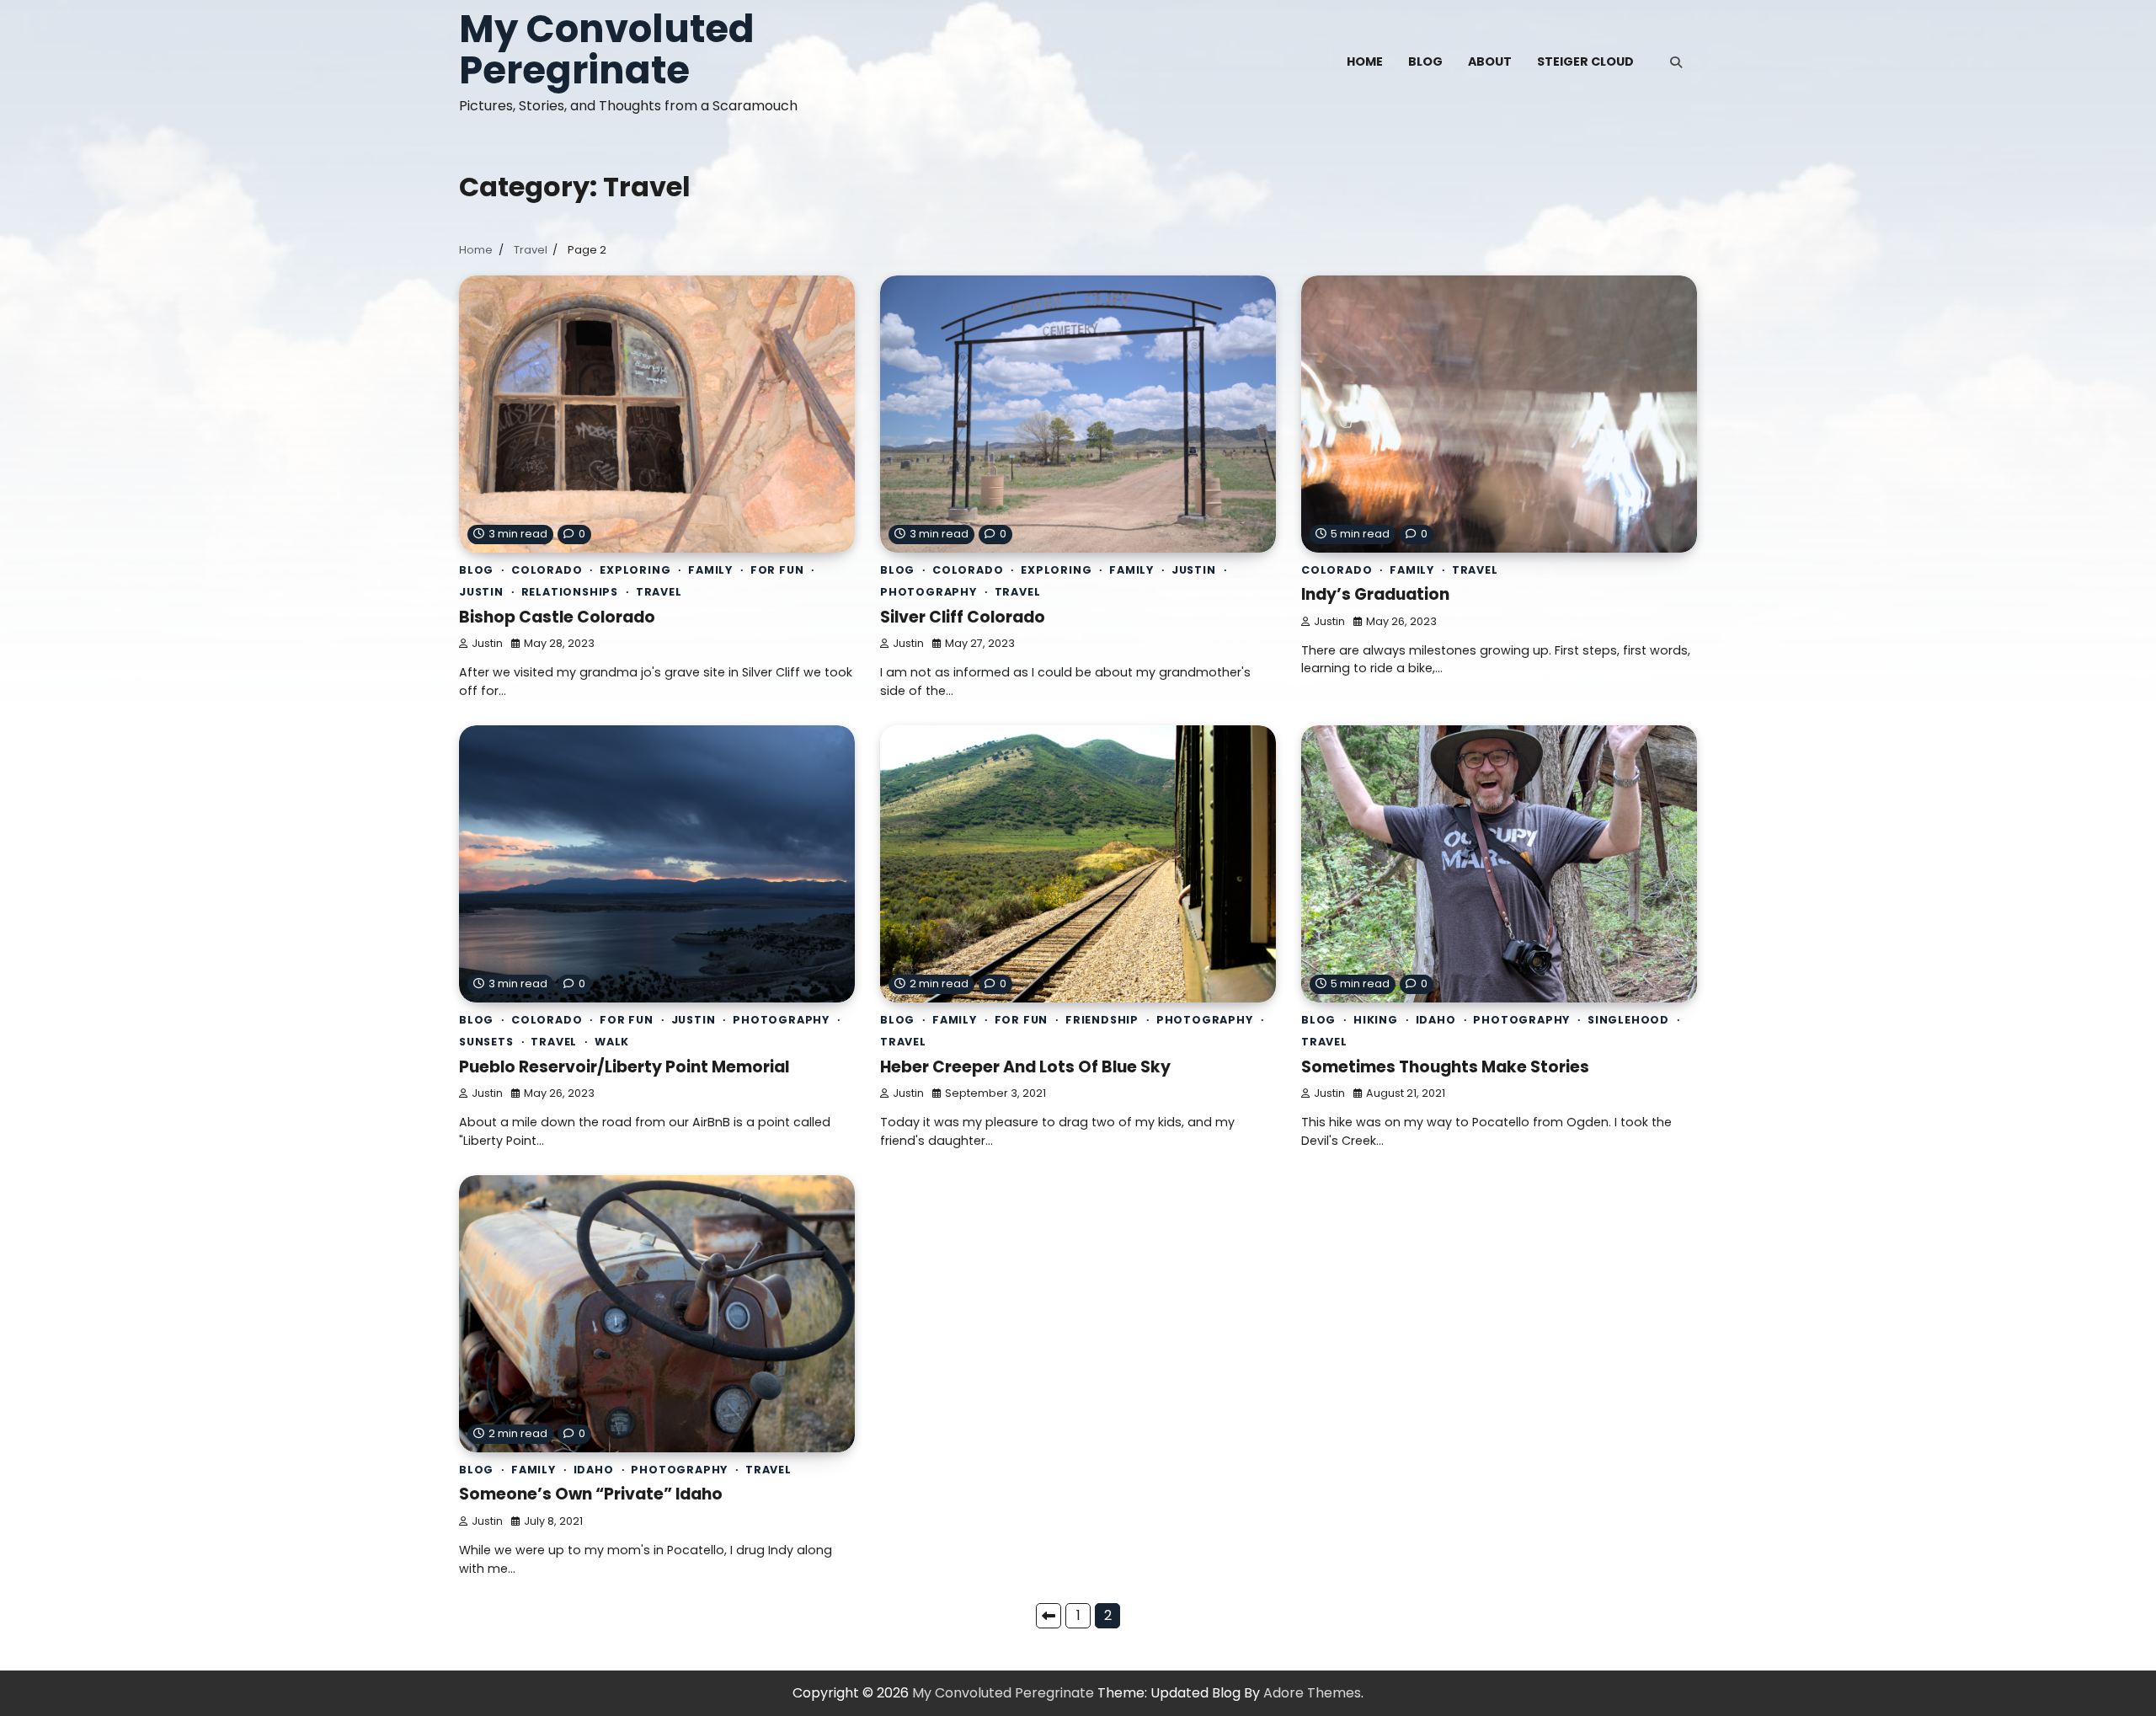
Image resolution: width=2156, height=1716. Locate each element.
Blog (1425, 61)
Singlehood (1628, 1020)
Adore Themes (1312, 1693)
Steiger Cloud (1585, 61)
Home (1365, 61)
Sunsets (486, 1042)
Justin (481, 592)
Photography (929, 592)
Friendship (1102, 1020)
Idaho (1436, 1020)
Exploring (635, 570)
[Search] (1676, 62)
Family (710, 570)
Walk (612, 1042)
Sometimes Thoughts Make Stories (1445, 1067)
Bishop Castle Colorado (557, 617)
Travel (659, 592)
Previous (1049, 1616)
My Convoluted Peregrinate (607, 50)
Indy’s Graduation (1375, 594)
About (1490, 61)
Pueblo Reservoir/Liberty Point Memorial (624, 1067)
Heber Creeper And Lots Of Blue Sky (1025, 1067)
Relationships (570, 592)
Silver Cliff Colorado (963, 617)
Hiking (1376, 1020)
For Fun (777, 570)
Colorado (547, 570)
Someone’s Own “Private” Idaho (591, 1494)
